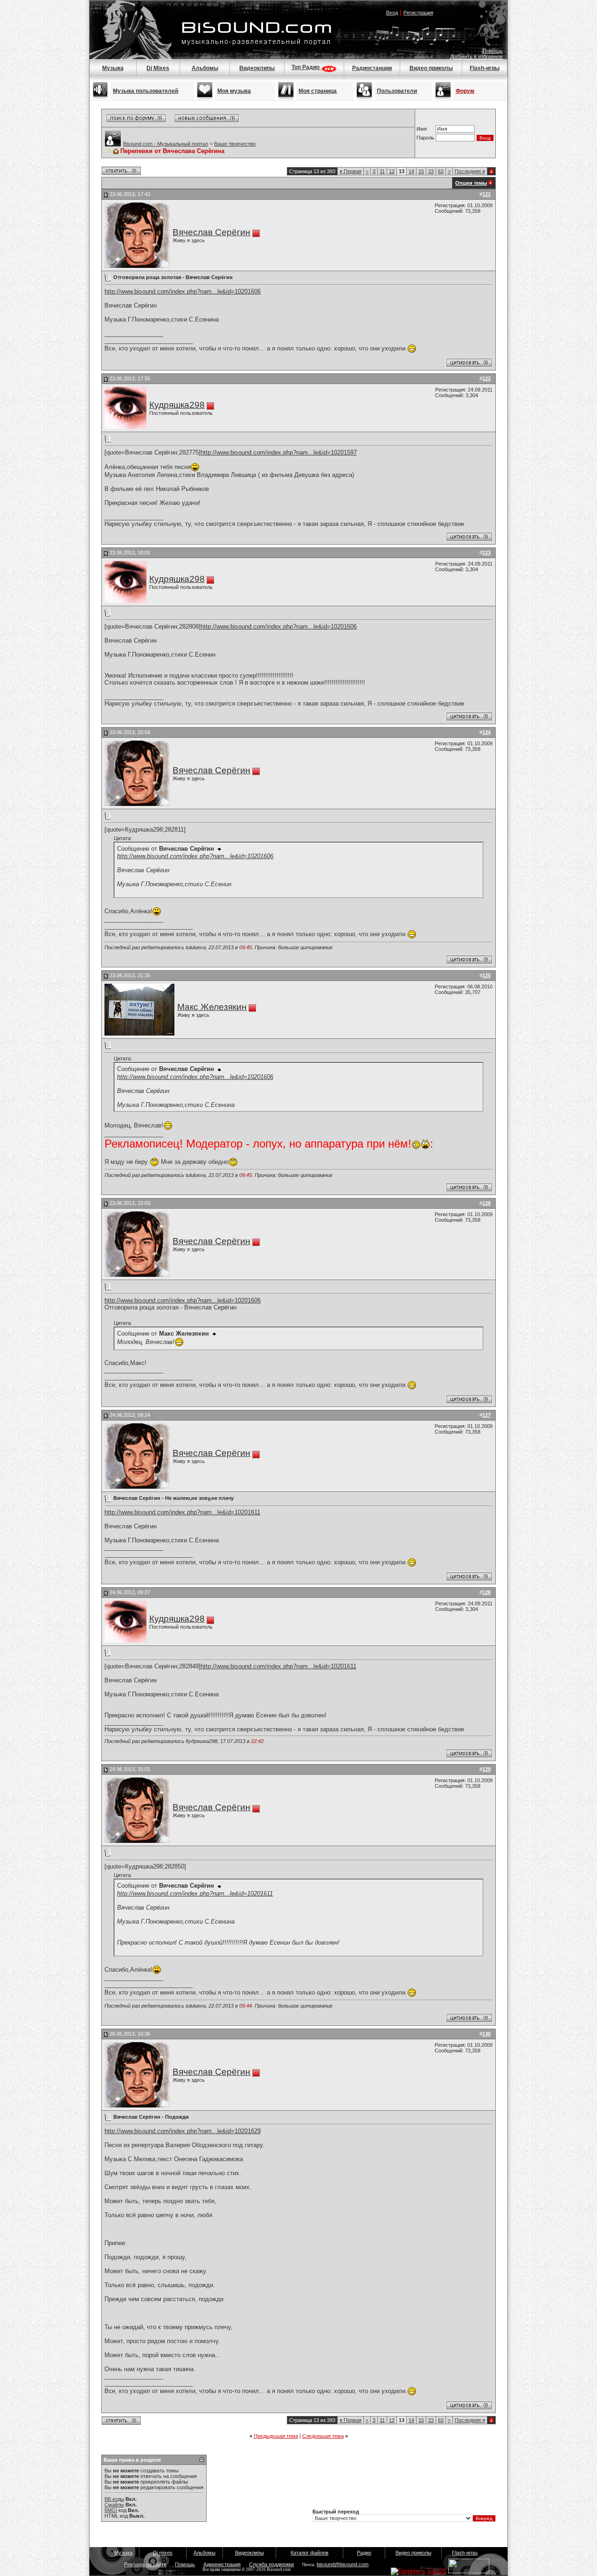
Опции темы (471, 183)
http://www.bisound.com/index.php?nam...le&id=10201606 (183, 291)
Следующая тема (323, 2436)
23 (431, 171)
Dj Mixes (158, 68)
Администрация (222, 2564)
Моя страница (318, 91)
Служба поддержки (271, 2564)
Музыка (113, 68)
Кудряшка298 (177, 405)
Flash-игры (485, 68)
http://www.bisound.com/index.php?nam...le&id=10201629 (183, 2131)
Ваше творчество (235, 144)
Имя (422, 129)
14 (411, 171)
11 (382, 171)
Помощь (493, 51)
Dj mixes (163, 2553)
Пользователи (397, 91)
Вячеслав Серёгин (212, 232)
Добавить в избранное (476, 56)
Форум (465, 91)
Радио (364, 2553)
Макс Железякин (212, 1007)
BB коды (114, 2499)
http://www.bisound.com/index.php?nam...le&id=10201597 (279, 452)
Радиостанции (372, 68)
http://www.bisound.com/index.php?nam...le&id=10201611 (182, 1512)
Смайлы (114, 2505)
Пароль (425, 138)
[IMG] (111, 2510)
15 (421, 171)
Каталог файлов (309, 2553)
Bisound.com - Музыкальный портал (166, 144)
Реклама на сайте (145, 2564)
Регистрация (418, 13)
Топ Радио (306, 67)
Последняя (470, 171)
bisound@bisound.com (343, 2564)
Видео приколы (431, 68)
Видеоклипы (257, 68)
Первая (351, 171)
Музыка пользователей (146, 91)
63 (441, 171)
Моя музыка (234, 91)
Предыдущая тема (276, 2436)
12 (392, 171)
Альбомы (205, 68)
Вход (392, 13)
